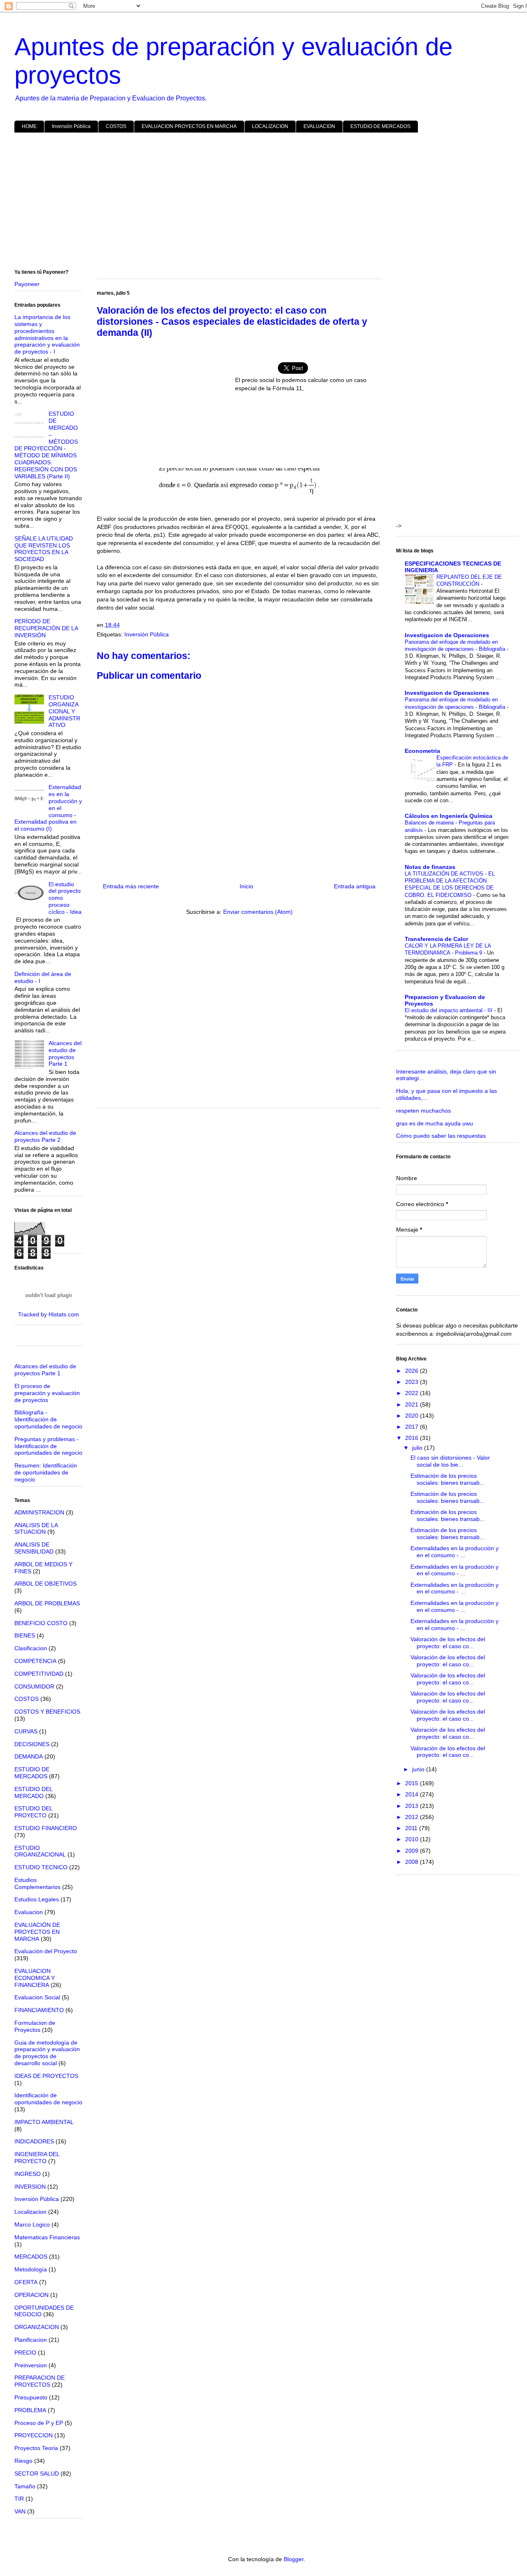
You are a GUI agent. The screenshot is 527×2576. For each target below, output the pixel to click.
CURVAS (26, 1731)
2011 (412, 1828)
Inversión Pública (71, 126)
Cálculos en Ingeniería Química (449, 816)
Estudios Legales (37, 1899)
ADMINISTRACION (39, 1512)
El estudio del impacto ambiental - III (449, 1010)
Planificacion (31, 2340)
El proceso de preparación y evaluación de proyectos (47, 1393)
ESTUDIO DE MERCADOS (380, 126)
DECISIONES (32, 1744)
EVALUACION (319, 126)
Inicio (246, 886)
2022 (413, 1393)
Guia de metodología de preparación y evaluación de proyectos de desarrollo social (47, 2053)
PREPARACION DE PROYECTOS (40, 2381)
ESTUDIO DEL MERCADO (33, 1792)
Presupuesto (31, 2397)
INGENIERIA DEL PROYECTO (37, 2158)
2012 (413, 1817)
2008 (413, 1862)
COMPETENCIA (35, 1661)
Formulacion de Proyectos (35, 2026)
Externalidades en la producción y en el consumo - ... (455, 1552)
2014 (413, 1794)
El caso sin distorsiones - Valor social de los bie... (450, 1461)
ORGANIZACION (37, 2327)
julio (418, 1448)
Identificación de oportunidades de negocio (48, 2099)
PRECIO (25, 2352)
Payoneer (27, 284)
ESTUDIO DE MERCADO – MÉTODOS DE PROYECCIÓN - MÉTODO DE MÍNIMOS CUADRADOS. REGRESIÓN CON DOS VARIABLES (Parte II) (46, 445)
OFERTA (26, 2282)
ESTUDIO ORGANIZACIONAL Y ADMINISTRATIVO (64, 711)
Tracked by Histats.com (49, 1314)
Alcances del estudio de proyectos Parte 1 (65, 1053)
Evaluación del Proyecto (46, 1951)
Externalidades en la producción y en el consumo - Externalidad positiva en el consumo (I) (48, 808)
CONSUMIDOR (34, 1686)
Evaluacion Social (37, 1997)
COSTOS (116, 126)
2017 (413, 1427)
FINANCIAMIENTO (39, 2010)
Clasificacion (31, 1648)
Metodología (31, 2269)
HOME (29, 126)
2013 (413, 1806)
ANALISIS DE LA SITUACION (36, 1529)
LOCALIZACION (270, 126)
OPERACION (31, 2295)
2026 (413, 1371)
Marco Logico (32, 2224)
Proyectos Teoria (36, 2448)
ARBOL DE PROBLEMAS (47, 1603)
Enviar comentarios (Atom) (258, 912)
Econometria (422, 751)
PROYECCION (34, 2435)
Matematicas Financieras (47, 2237)
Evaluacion (29, 1912)
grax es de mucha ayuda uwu (435, 1123)
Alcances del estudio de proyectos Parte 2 (45, 1136)
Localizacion (30, 2212)
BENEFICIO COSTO (41, 1623)
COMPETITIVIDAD (39, 1674)
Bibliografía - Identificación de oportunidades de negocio (48, 1419)
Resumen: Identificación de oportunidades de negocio (46, 1472)
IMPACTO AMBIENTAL (44, 2122)
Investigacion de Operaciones (447, 635)
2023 (413, 1382)
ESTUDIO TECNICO (41, 1867)
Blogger (294, 2559)
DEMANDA (29, 1756)
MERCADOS (31, 2257)
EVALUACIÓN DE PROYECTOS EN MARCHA (37, 1932)
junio (419, 1769)
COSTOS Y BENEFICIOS (47, 1712)
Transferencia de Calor (436, 939)
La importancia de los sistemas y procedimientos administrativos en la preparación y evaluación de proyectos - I (47, 334)
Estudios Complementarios (37, 1883)
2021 (413, 1404)
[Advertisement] (261, 203)
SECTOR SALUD (37, 2474)
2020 (413, 1416)
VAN (20, 2511)
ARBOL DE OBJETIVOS (45, 1584)
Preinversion (31, 2365)
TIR (19, 2499)
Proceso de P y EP (39, 2423)
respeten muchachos (423, 1111)
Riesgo (23, 2461)
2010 (413, 1839)
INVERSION (30, 2187)
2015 (413, 1783)
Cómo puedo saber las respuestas (441, 1136)
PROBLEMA (30, 2410)
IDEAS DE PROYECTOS (46, 2076)
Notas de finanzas (430, 867)
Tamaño (25, 2486)
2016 (413, 1438)
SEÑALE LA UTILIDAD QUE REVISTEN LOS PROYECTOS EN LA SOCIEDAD (44, 549)
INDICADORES (34, 2141)
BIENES (25, 1635)
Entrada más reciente (131, 886)
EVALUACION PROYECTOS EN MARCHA (189, 126)
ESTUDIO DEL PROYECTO (33, 1812)
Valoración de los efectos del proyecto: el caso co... (448, 1643)
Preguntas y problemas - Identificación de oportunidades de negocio (48, 1446)
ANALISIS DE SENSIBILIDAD (34, 1548)
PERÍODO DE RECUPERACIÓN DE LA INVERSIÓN (46, 628)
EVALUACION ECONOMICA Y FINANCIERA (35, 1978)
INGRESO (28, 2174)
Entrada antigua (355, 886)
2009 (413, 1851)
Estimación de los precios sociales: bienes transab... (448, 1479)
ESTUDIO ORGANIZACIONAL (40, 1851)
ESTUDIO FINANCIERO (46, 1828)
